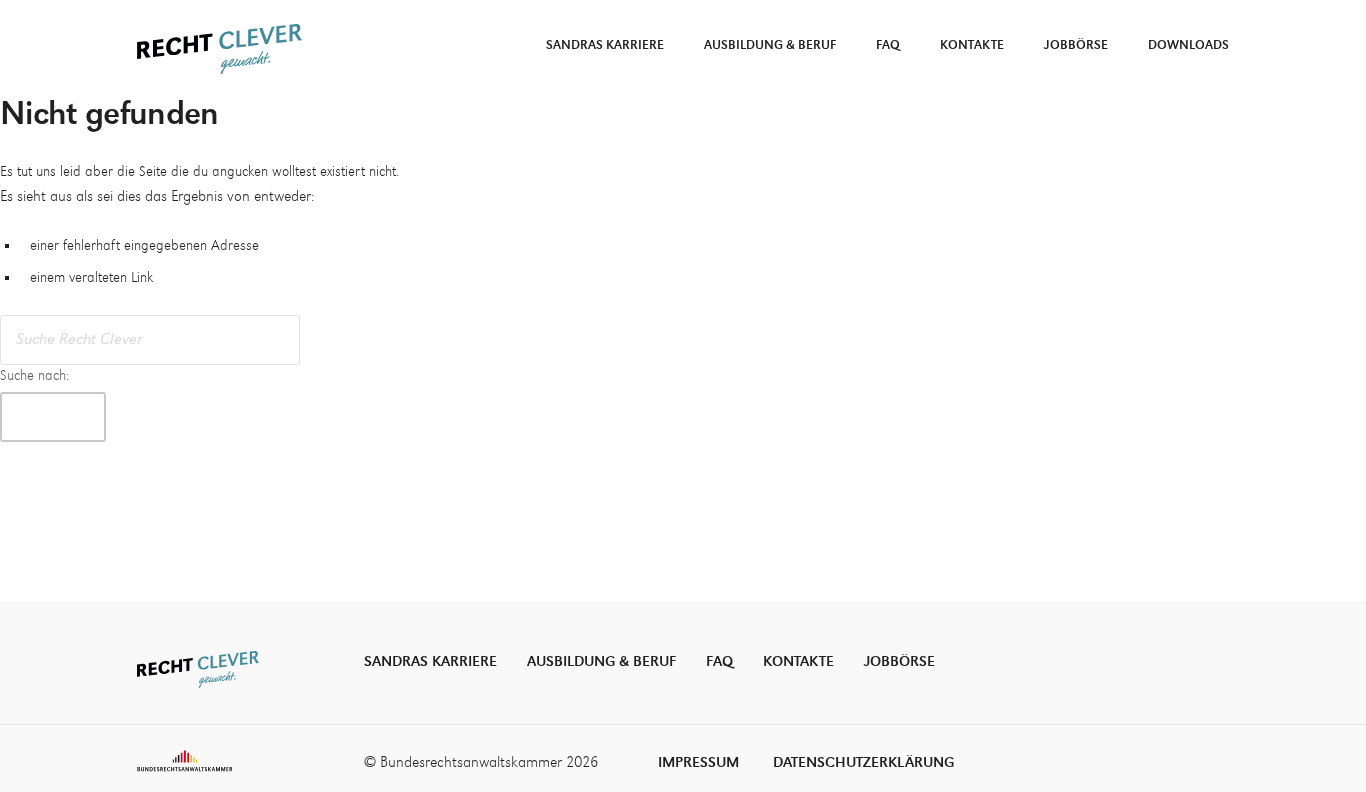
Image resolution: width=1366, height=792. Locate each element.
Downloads (1188, 45)
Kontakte (972, 45)
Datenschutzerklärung (863, 762)
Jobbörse (1076, 45)
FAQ (888, 45)
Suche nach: (34, 375)
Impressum (698, 762)
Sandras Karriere (605, 45)
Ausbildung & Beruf (770, 45)
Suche (53, 416)
